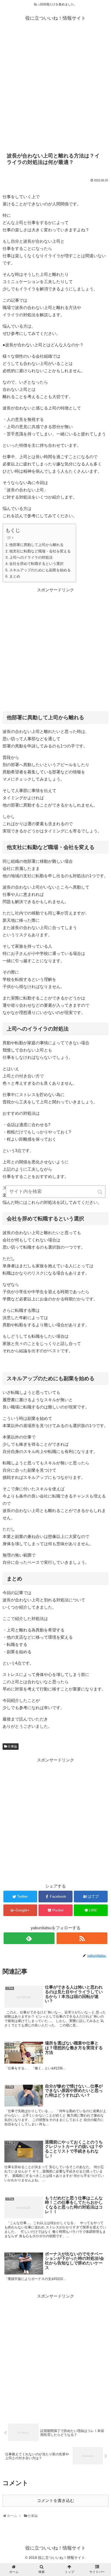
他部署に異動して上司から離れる (36, 545)
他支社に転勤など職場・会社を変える (40, 551)
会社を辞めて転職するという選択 (36, 564)
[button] (100, 1192)
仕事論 (12, 1746)
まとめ (15, 576)
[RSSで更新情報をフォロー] (82, 1938)
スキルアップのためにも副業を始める (40, 570)
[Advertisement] (55, 89)
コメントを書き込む (55, 2501)
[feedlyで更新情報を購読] (29, 1938)
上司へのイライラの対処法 (31, 557)
